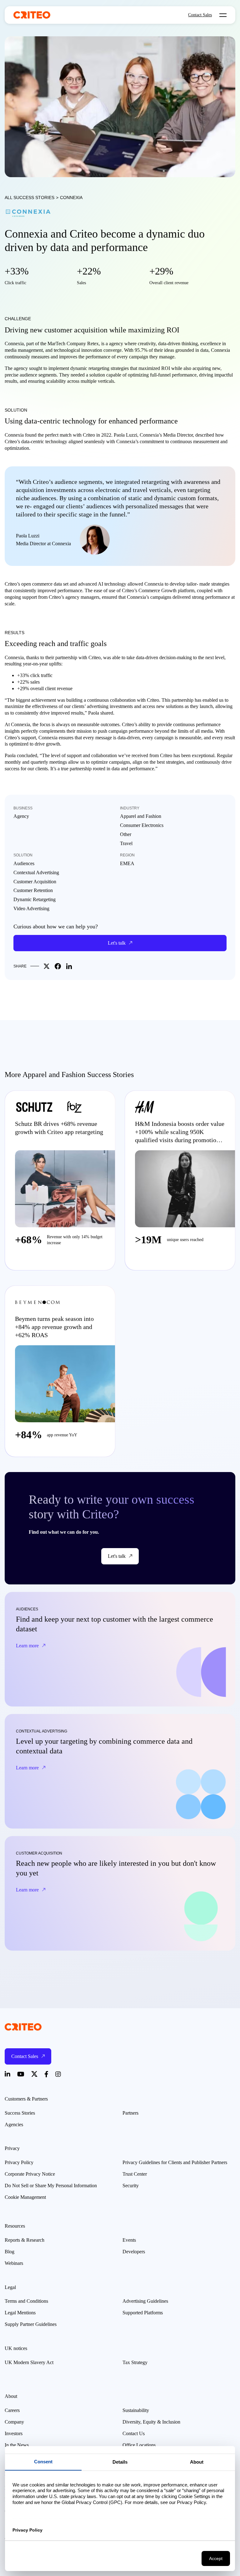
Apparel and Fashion (141, 816)
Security (131, 2186)
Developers (134, 2252)
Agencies (14, 2124)
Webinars (14, 2263)
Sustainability (136, 2410)
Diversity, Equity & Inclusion (151, 2422)
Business (23, 808)
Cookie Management (25, 2197)
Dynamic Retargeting (35, 899)
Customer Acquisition (35, 882)
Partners (130, 2113)
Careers (12, 2410)
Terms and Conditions (26, 2301)
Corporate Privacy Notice (30, 2174)
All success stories (30, 198)
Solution (23, 855)
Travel (126, 843)
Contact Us (134, 2433)
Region (127, 855)
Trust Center (135, 2174)
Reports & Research (25, 2240)
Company (14, 2422)
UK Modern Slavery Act (29, 2362)
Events (129, 2240)
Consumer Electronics (142, 825)
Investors (14, 2433)
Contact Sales (200, 15)
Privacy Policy (19, 2162)
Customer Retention (33, 890)
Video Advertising (31, 908)
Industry (130, 808)
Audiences (24, 863)
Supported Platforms (143, 2313)
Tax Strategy (135, 2362)
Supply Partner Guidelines (31, 2324)
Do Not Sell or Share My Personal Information (51, 2186)
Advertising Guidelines (145, 2301)
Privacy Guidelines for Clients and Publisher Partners (175, 2162)
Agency (21, 816)
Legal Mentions (20, 2313)
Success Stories (20, 2113)
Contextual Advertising (36, 872)
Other (126, 834)
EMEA (127, 863)
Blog (10, 2252)
